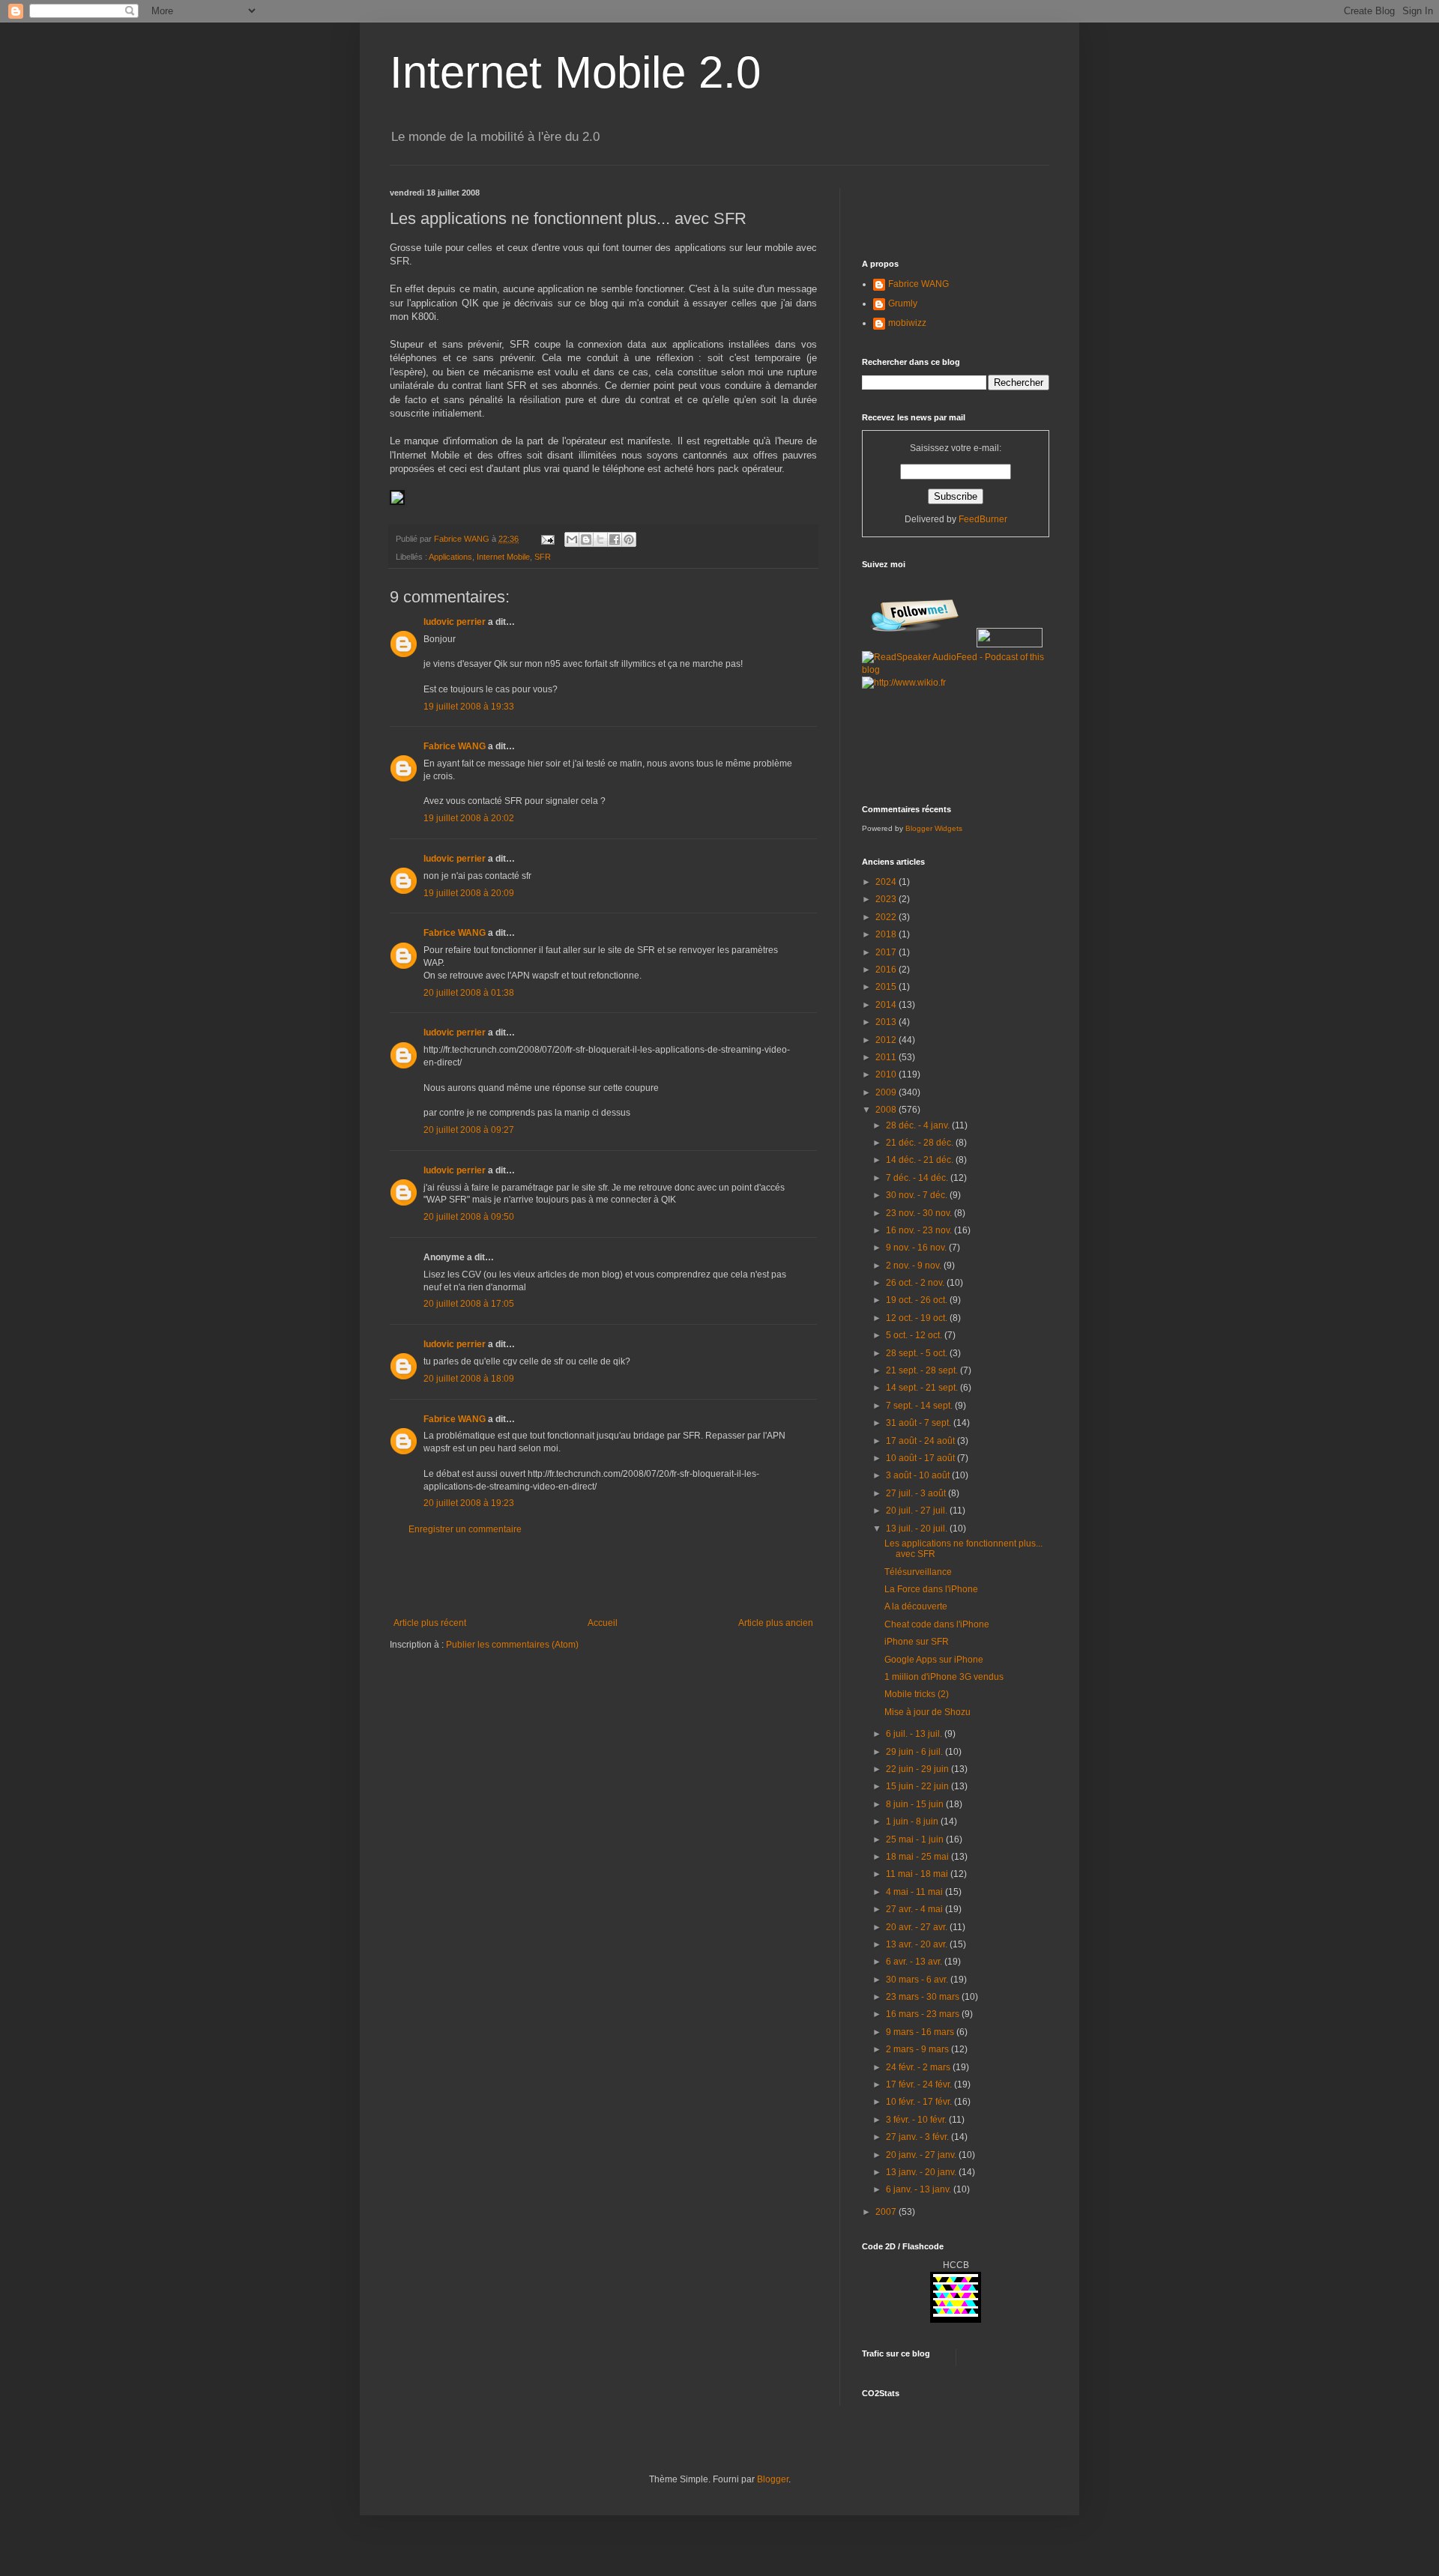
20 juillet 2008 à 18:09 (469, 1379)
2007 (887, 2212)
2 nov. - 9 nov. (915, 1266)
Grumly (903, 303)
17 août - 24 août (921, 1441)
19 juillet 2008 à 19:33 (469, 707)
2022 (887, 917)
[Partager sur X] (600, 539)
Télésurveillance (918, 1572)
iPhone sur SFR (917, 1642)
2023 (887, 899)
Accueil (603, 1623)
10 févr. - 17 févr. (920, 2102)
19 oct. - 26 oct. (918, 1300)
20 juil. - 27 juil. (918, 1511)
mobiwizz (907, 323)
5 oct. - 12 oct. (915, 1335)
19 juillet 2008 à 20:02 (469, 818)
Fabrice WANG (455, 746)
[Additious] (397, 502)
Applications (450, 557)
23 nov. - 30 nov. (920, 1213)
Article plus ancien (776, 1623)
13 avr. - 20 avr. (918, 1944)
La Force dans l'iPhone (931, 1589)
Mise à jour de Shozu (927, 1712)
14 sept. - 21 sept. (923, 1388)
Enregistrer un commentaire (465, 1529)
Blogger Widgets (934, 828)
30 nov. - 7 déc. (918, 1195)
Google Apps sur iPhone (934, 1660)
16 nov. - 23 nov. (920, 1230)
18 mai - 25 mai (918, 1857)
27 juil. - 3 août (917, 1493)
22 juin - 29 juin (918, 1769)
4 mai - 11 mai (915, 1892)
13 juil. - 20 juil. (918, 1529)
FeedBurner (983, 519)
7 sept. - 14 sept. (920, 1406)
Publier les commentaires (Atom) (512, 1645)
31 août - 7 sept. (920, 1423)
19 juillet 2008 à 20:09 (469, 893)
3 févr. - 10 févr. (917, 2120)
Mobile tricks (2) (917, 1694)
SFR (543, 557)
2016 (887, 970)
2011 (887, 1057)
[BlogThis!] (586, 539)
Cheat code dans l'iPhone (937, 1624)
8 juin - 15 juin (916, 1804)
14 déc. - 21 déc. (921, 1160)
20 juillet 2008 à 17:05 (469, 1304)
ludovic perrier (455, 622)
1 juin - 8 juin (913, 1821)
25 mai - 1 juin (916, 1839)
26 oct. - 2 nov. (916, 1283)
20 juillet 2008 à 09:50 (469, 1217)
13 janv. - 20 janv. (922, 2172)
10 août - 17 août (921, 1458)
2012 (887, 1040)
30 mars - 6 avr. (918, 1980)
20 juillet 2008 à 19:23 (469, 1503)
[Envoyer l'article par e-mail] (547, 539)
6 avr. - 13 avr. (915, 1962)
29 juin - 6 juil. (915, 1752)
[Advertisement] (603, 1576)
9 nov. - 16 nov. (917, 1248)
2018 (887, 934)
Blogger (773, 2479)
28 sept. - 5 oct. (918, 1353)
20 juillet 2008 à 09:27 (469, 1130)
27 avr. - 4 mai (915, 1909)
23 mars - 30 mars (924, 1997)
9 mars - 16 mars (921, 2032)
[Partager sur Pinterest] (629, 539)
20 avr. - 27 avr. (918, 1927)
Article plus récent (430, 1623)
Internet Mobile (503, 557)
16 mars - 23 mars (924, 2014)
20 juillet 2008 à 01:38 (469, 993)
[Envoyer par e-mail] (572, 539)
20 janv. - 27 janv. (922, 2155)
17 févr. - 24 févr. (920, 2084)
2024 (887, 882)
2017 (887, 952)
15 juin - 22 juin (918, 1786)
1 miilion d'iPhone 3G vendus (944, 1677)
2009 (887, 1092)
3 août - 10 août (919, 1475)
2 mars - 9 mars (918, 2049)
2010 (887, 1074)
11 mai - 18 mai (918, 1874)
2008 (887, 1110)
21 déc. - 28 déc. (921, 1143)
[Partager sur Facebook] (615, 539)
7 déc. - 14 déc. (918, 1178)
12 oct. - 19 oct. (918, 1318)
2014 (887, 1005)
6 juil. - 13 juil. (915, 1734)
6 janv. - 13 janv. (920, 2189)
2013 (887, 1022)
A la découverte (916, 1606)
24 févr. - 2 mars (919, 2067)
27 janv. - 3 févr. (918, 2137)
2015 (887, 987)
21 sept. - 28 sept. (923, 1370)
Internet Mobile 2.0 (575, 72)
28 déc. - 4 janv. (919, 1125)
